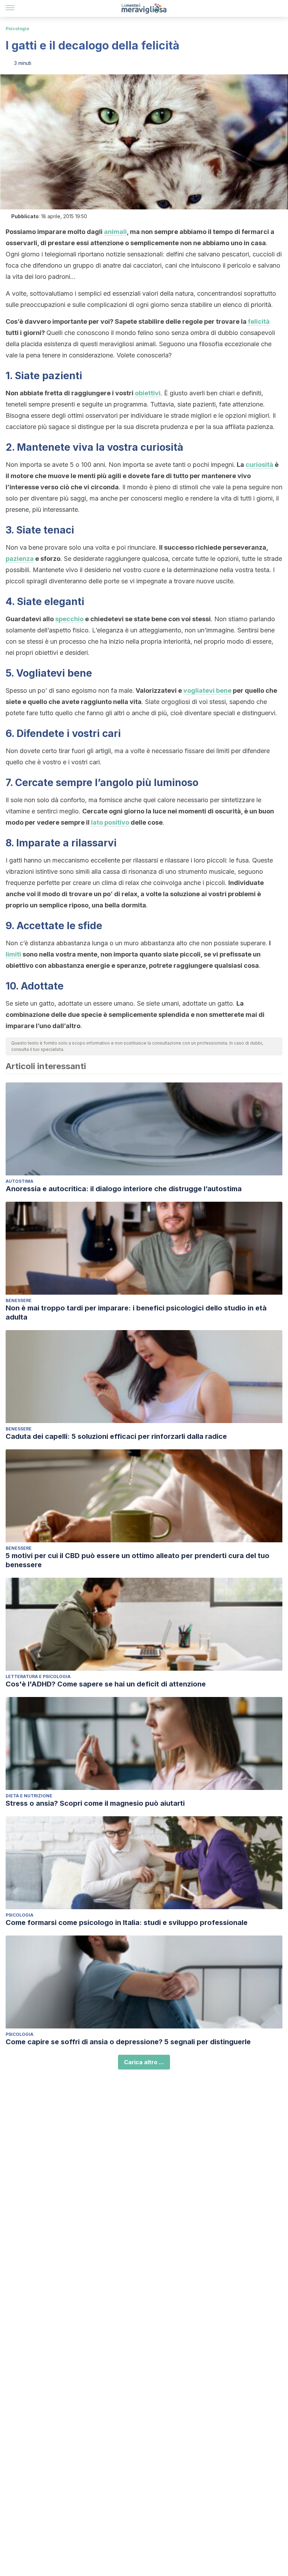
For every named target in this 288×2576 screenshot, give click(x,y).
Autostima (19, 1181)
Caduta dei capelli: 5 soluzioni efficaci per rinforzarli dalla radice (116, 1436)
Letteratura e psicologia (38, 1676)
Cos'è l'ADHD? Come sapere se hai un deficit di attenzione (106, 1684)
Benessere (19, 1300)
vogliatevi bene (207, 690)
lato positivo (110, 822)
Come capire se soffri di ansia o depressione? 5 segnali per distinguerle (128, 2042)
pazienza (20, 559)
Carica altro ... (144, 2062)
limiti (13, 954)
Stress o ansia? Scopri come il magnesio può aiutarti (95, 1803)
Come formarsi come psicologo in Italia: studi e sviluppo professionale (127, 1923)
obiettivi (148, 393)
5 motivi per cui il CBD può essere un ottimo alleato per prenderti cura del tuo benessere (138, 1560)
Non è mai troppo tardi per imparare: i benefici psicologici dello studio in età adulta (136, 1313)
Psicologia (17, 29)
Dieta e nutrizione (29, 1796)
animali (115, 232)
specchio (69, 619)
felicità (259, 321)
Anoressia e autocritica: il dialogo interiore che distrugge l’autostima (124, 1189)
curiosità (259, 465)
